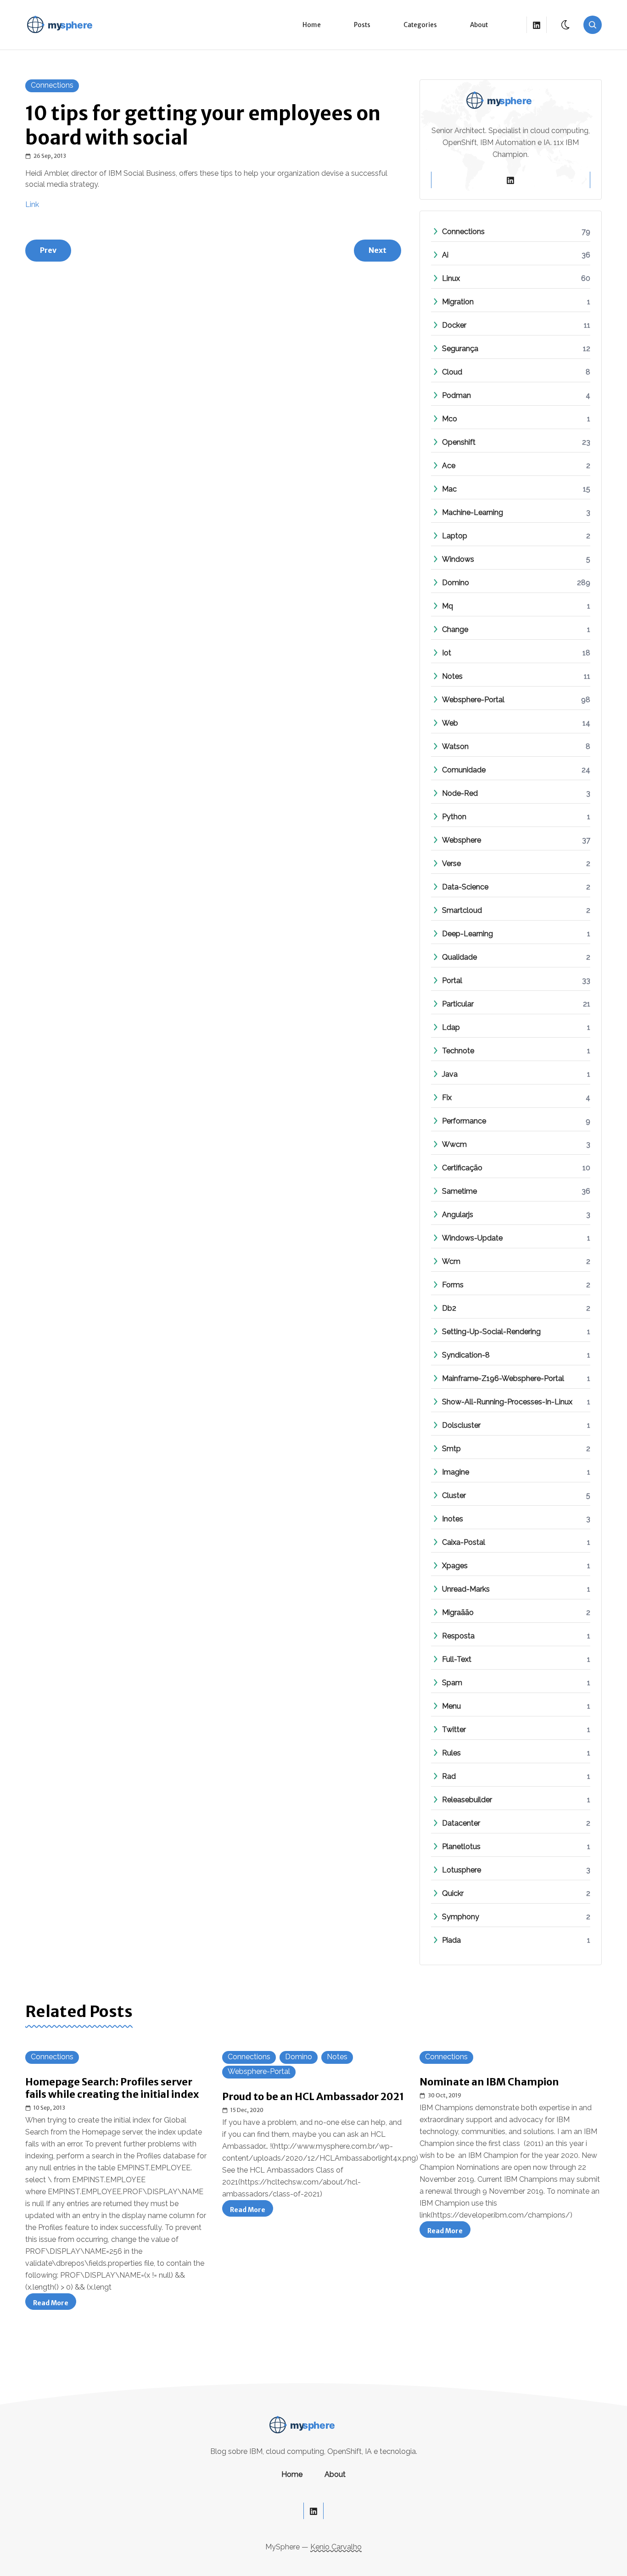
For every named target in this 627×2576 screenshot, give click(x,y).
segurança (460, 349)
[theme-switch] (566, 25)
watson (455, 746)
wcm (451, 1261)
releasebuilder (467, 1800)
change (455, 629)
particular (458, 1004)
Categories (420, 25)
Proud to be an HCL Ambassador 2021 (313, 2097)
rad (449, 1776)
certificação (462, 1168)
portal (452, 981)
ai (445, 255)
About (479, 25)
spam (452, 1683)
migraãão (458, 1612)
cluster (454, 1495)
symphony (461, 1917)
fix (447, 1098)
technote (458, 1051)
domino (456, 583)
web (450, 723)
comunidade (464, 770)
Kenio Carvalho (336, 2547)
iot (447, 653)
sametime (459, 1191)
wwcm (454, 1144)
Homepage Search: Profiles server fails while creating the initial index (112, 2088)
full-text (457, 1659)
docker (454, 325)
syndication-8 (466, 1355)
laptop (455, 536)
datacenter (461, 1823)
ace (449, 466)
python (454, 817)
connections (52, 85)
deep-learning (467, 934)
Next (378, 250)
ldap (451, 1027)
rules (451, 1753)
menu (451, 1706)
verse (451, 863)
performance (464, 1121)
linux (451, 278)
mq (448, 606)
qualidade (459, 957)
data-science (465, 887)
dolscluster (461, 1425)
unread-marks (466, 1589)
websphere (462, 840)
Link (32, 204)
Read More (55, 2304)
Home (312, 25)
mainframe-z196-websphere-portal (503, 1378)
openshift (459, 442)
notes (452, 676)
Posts (362, 25)
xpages (455, 1566)
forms (453, 1285)
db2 (449, 1308)
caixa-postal (464, 1542)
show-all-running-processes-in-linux (507, 1402)
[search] (593, 25)
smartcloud (462, 910)
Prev (48, 250)
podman (456, 395)
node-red (460, 793)
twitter (454, 1729)
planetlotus (461, 1847)
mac (449, 489)
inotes (453, 1519)
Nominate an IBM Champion (489, 2082)
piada (451, 1940)
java (450, 1074)
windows (458, 559)
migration (458, 302)
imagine (456, 1472)
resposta (458, 1636)
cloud (452, 372)
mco (450, 419)
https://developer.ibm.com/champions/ (501, 2215)
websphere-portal (473, 700)
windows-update (472, 1238)
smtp (451, 1449)
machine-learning (473, 512)
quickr (453, 1893)
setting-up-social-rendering (491, 1332)
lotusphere (462, 1870)
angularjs (458, 1215)
